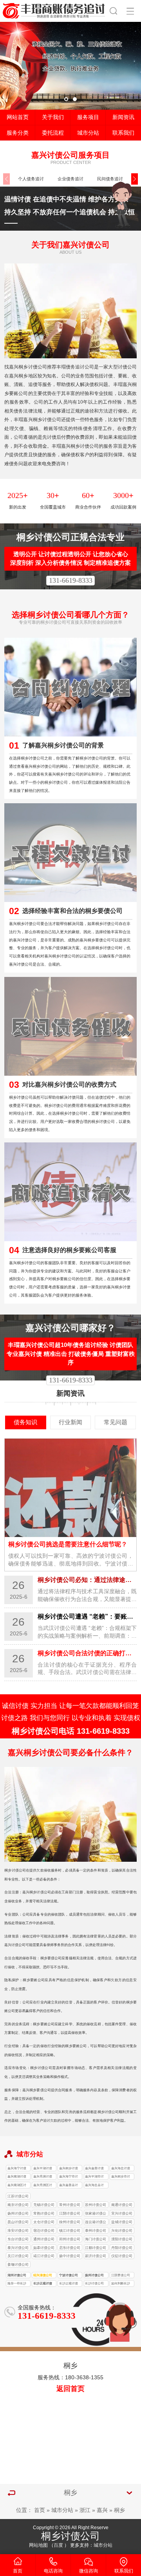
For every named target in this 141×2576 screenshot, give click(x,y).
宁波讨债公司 (69, 2275)
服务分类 (18, 133)
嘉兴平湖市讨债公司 (94, 2177)
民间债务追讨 (110, 179)
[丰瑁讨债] (54, 10)
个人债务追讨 (31, 179)
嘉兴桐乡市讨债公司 (121, 2177)
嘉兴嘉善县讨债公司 (69, 2186)
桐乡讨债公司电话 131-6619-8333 (71, 1731)
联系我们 (123, 133)
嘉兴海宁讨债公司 (17, 2169)
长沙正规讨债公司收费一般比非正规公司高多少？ (69, 2284)
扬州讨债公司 (94, 2275)
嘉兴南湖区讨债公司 (17, 2186)
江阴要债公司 (121, 2275)
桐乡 (119, 2510)
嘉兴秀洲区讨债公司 (43, 2186)
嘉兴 (102, 2510)
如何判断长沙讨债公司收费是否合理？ (121, 2284)
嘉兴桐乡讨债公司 (69, 2169)
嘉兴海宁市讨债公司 (69, 2177)
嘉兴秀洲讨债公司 (43, 2177)
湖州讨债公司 (17, 2275)
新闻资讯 (123, 117)
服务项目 (88, 117)
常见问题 (116, 1422)
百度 (58, 2545)
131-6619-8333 (71, 580)
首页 (40, 2510)
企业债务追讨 (70, 179)
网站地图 (38, 2545)
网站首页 (18, 117)
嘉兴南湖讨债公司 (17, 2177)
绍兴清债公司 (43, 2275)
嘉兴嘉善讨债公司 (94, 2169)
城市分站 (88, 133)
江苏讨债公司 (18, 2196)
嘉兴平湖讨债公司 (43, 2169)
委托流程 (53, 133)
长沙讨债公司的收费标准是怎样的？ (94, 2284)
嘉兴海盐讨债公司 (121, 2169)
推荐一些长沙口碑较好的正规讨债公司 (17, 2284)
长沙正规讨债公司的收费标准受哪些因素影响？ (43, 2284)
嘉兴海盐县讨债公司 (94, 2186)
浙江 (85, 2510)
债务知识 (25, 1422)
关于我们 (53, 117)
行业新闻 (70, 1422)
